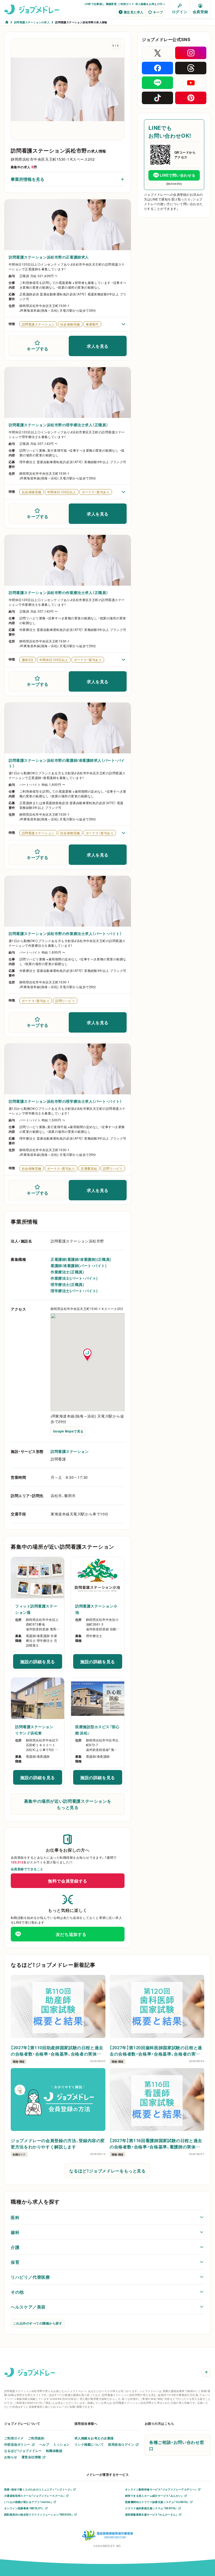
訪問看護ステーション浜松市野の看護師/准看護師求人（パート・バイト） (67, 763)
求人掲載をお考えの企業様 (94, 2438)
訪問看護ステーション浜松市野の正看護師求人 (49, 257)
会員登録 (200, 12)
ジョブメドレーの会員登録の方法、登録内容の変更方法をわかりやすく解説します (58, 2143)
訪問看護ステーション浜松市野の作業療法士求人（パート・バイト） (65, 933)
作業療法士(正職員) (67, 1272)
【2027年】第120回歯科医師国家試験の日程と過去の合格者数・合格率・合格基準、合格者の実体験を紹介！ (156, 2051)
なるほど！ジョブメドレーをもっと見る (107, 2171)
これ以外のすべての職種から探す (38, 2323)
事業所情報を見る (28, 179)
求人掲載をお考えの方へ (150, 4)
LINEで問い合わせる (178, 175)
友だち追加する (71, 1934)
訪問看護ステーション (70, 1451)
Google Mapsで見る (68, 1431)
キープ (158, 12)
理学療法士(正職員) (67, 1284)
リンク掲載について (89, 2444)
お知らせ (11, 2457)
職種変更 (111, 4)
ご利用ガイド (126, 4)
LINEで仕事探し (95, 4)
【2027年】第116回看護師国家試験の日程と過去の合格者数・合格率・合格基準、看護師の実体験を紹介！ (156, 2143)
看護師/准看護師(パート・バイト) (79, 1265)
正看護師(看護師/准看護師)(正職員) (81, 1259)
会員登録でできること (27, 1869)
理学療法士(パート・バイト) (74, 1291)
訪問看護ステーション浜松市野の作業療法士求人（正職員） (58, 592)
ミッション (61, 2444)
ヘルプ (44, 2444)
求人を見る (98, 346)
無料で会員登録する (68, 1881)
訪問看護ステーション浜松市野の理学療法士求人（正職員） (58, 425)
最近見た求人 (134, 12)
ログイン (180, 12)
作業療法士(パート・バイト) (74, 1278)
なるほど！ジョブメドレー (23, 2451)
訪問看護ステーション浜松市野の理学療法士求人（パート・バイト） (65, 1101)
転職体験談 (54, 2451)
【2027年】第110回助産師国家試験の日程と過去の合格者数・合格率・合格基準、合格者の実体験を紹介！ (57, 2051)
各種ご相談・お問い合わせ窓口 (177, 2445)
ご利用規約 (36, 2438)
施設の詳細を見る (41, 1663)
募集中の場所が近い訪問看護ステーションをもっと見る (68, 1804)
